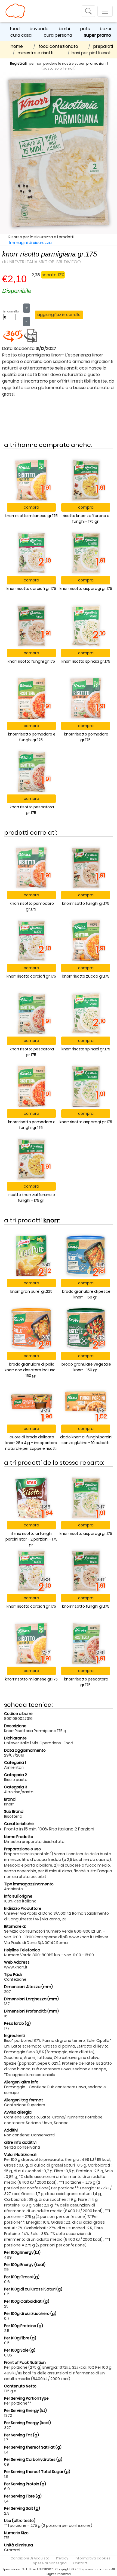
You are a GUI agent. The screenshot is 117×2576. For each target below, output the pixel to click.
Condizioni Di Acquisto (30, 2558)
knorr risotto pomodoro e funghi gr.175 (32, 737)
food (15, 29)
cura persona (58, 35)
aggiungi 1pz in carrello (59, 315)
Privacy (62, 2558)
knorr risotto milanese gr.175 (31, 516)
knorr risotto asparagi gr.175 (86, 589)
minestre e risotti (36, 53)
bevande (39, 29)
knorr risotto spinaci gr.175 (86, 661)
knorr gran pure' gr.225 (31, 1291)
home (17, 46)
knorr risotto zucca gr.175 (86, 976)
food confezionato (58, 46)
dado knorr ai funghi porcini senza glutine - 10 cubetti (86, 1440)
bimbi (64, 29)
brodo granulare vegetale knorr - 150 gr (86, 1367)
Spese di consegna (50, 2563)
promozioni (96, 63)
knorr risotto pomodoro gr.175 (86, 737)
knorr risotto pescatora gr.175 (32, 810)
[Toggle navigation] (88, 11)
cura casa (21, 35)
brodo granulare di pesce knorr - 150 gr (86, 1294)
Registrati (19, 63)
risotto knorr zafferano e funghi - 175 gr (86, 519)
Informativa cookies (93, 2558)
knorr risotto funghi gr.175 (31, 661)
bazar (106, 29)
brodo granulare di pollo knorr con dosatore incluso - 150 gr (31, 1370)
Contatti (81, 2563)
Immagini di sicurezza (30, 243)
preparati (103, 46)
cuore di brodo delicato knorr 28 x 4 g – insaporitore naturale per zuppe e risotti (31, 1443)
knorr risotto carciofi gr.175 (31, 589)
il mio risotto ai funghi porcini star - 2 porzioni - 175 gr (31, 1539)
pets (85, 29)
